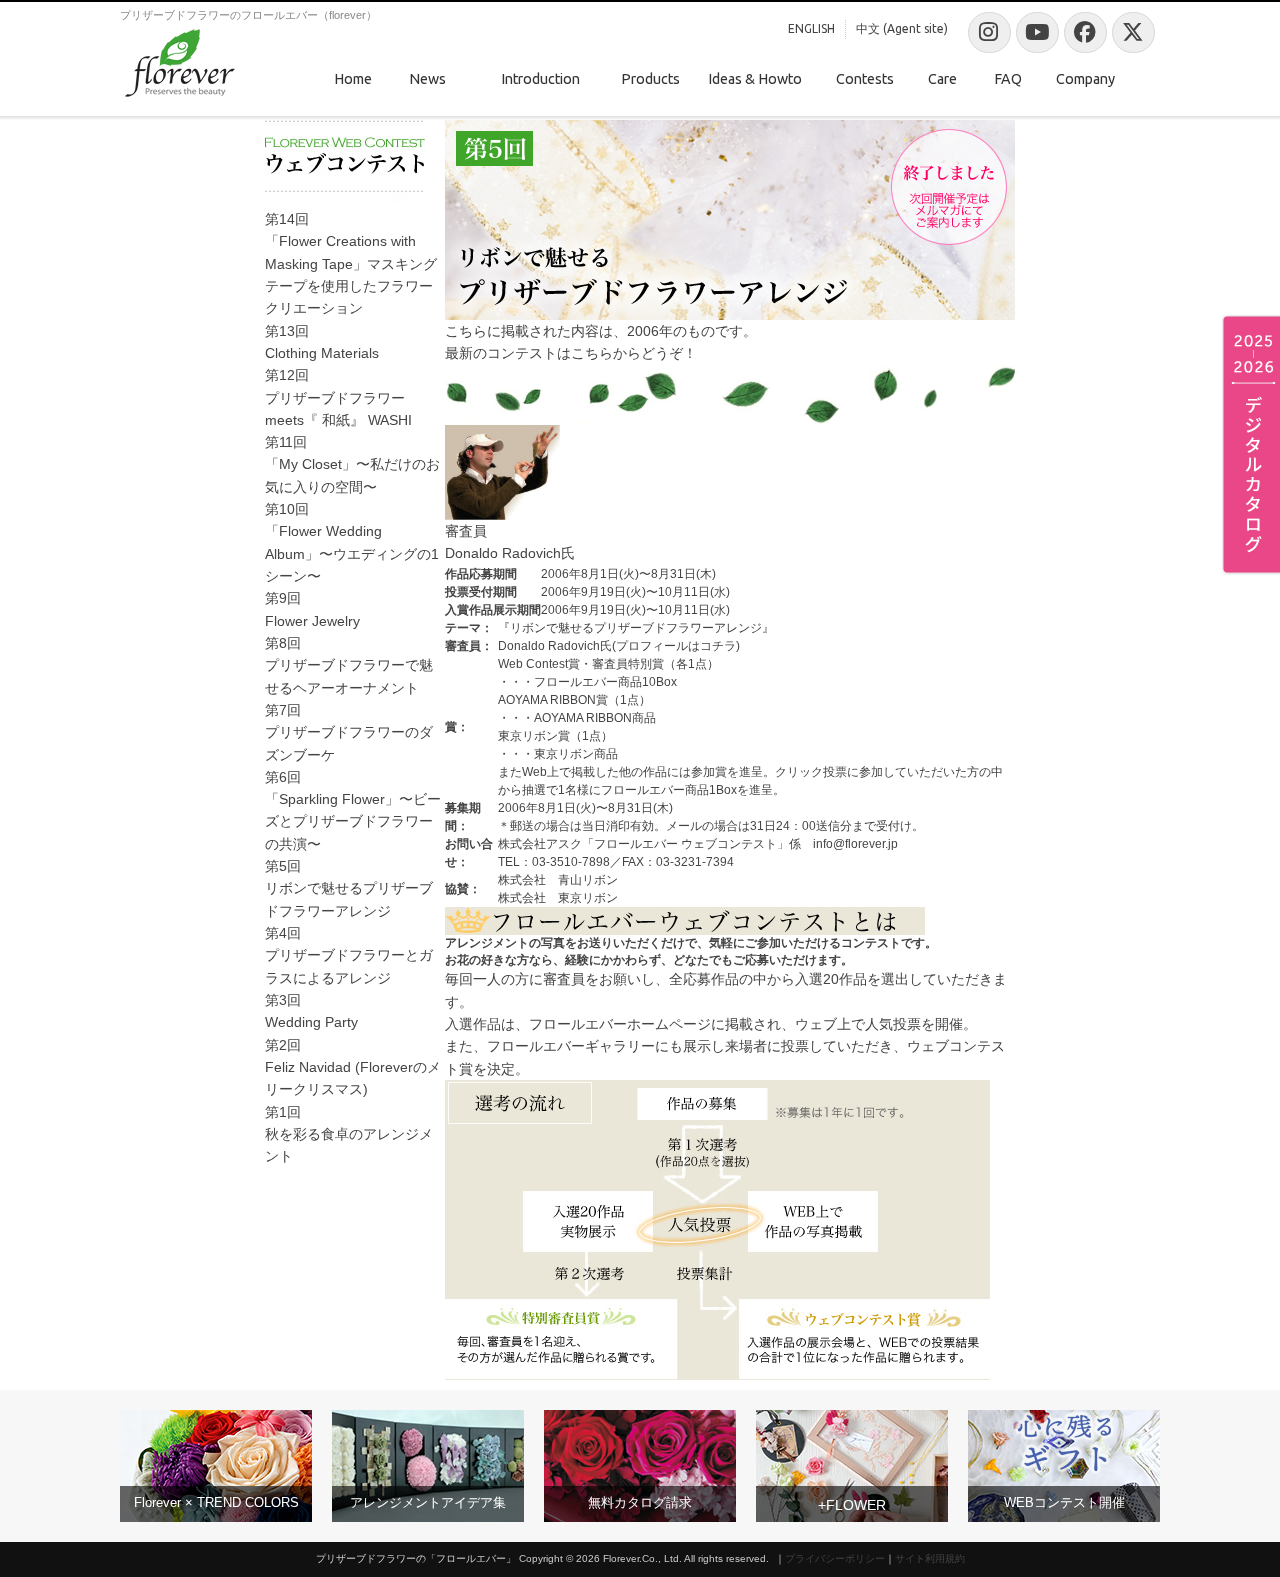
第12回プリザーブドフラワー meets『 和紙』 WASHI (338, 397)
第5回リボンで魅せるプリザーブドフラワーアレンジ (349, 888)
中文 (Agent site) (902, 28)
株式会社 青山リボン (558, 880)
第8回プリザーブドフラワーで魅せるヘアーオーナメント (349, 665)
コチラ (718, 646)
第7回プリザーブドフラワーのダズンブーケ (349, 732)
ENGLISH (811, 28)
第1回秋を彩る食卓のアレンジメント (349, 1134)
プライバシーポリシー (835, 1558)
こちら (592, 353)
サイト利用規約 (930, 1558)
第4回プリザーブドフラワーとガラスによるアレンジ (349, 955)
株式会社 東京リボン (558, 898)
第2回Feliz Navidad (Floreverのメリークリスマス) (353, 1067)
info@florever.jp (855, 844)
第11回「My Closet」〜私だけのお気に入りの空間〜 (352, 464)
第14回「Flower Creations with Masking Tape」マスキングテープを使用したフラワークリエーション (351, 263)
